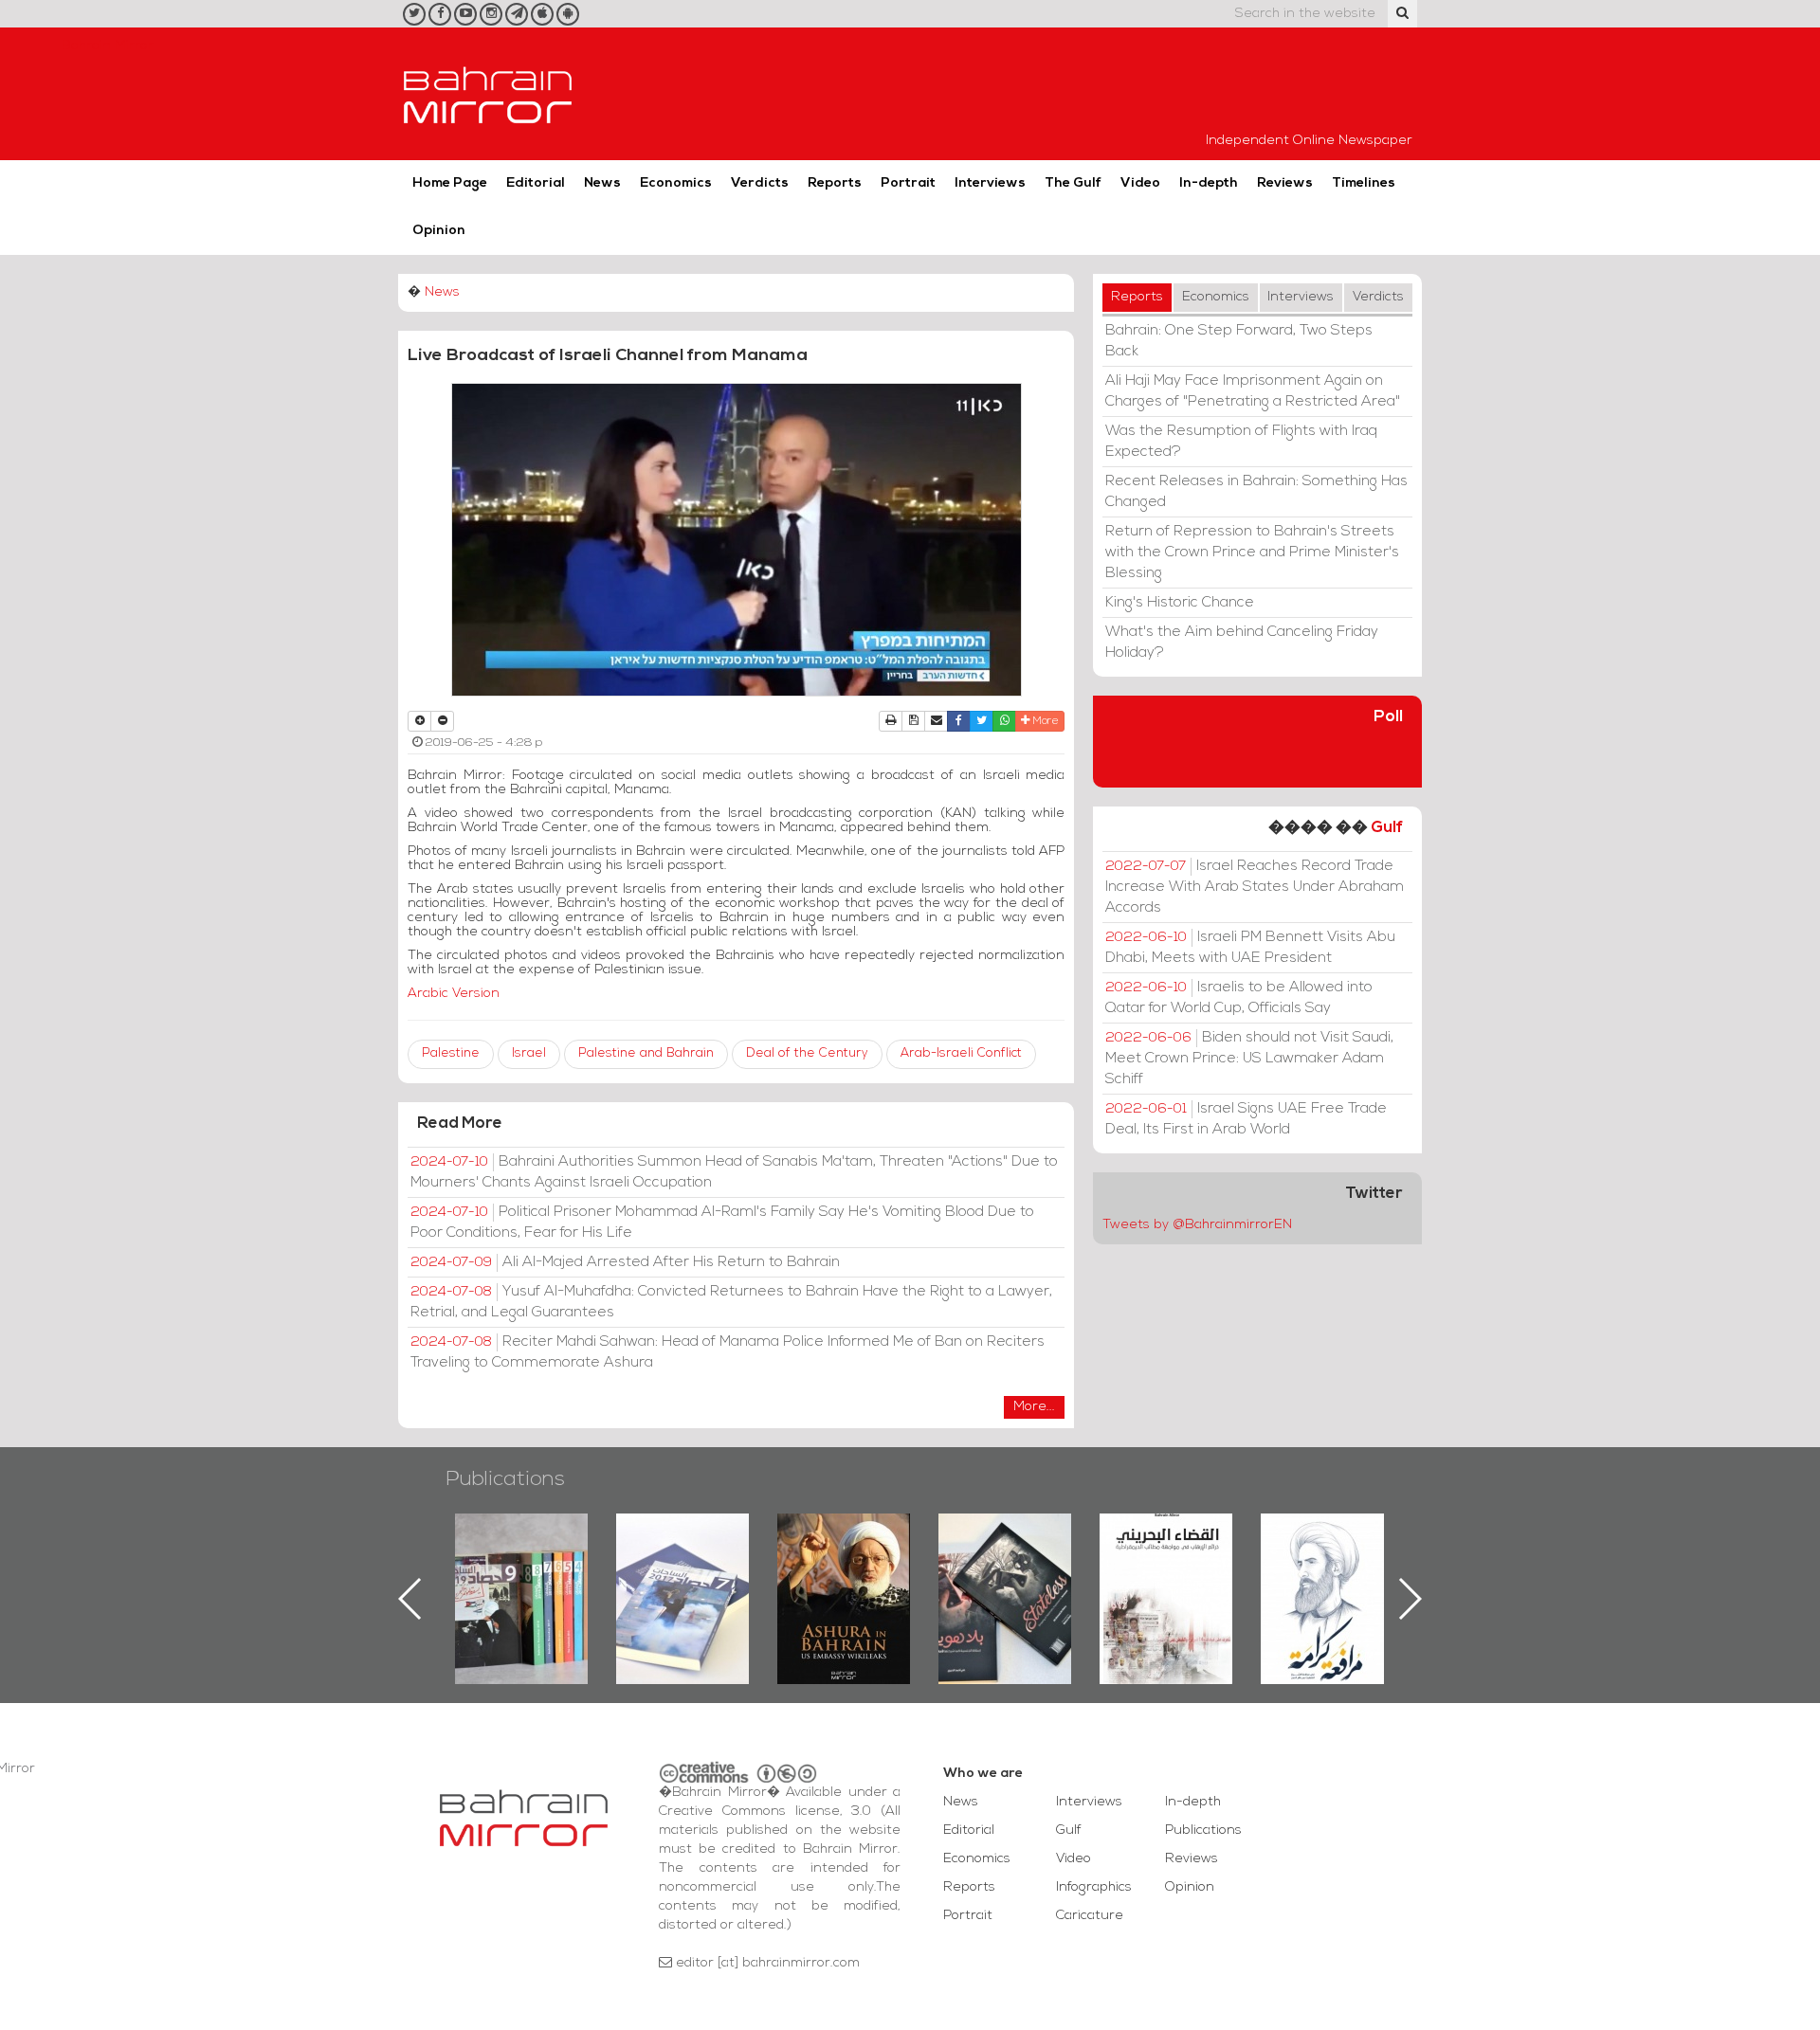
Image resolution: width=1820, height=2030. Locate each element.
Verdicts (760, 183)
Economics (676, 183)
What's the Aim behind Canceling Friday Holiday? (1242, 643)
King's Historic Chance (1180, 603)
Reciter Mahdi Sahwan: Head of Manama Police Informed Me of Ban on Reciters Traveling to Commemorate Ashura (728, 1352)
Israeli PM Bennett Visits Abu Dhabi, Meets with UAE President (1250, 948)
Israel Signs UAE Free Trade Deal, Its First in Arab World (1246, 1119)
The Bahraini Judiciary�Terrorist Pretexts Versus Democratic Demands (1007, 1580)
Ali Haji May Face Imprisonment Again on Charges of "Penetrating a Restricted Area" (1253, 391)
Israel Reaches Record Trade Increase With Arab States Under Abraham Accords (1255, 887)
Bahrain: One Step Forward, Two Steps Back (1239, 341)
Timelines (1364, 183)
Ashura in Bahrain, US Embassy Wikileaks (683, 1568)
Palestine (451, 1053)
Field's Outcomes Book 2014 (1327, 1546)
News (602, 183)
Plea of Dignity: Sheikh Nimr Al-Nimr (1166, 1557)
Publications (505, 1480)
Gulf (1387, 828)
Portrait (908, 183)
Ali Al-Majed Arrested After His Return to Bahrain (625, 1262)
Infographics (1094, 1887)
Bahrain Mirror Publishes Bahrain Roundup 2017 (522, 1568)
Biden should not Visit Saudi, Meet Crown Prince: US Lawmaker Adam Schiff (1249, 1059)
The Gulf (1073, 183)
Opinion (439, 231)
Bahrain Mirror (488, 94)
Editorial (536, 183)
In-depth (1209, 183)
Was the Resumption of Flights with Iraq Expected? (1241, 442)
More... (1034, 1407)
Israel (529, 1053)
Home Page (450, 183)
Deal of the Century (807, 1053)
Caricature (1090, 1916)
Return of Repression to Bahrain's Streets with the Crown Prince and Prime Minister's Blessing (1252, 553)
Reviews (1285, 183)
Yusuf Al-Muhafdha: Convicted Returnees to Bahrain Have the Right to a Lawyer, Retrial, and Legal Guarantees (731, 1302)
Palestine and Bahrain (646, 1053)
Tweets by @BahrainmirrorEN (1197, 1225)
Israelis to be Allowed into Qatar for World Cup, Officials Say (1239, 998)
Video (1140, 183)
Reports (835, 183)
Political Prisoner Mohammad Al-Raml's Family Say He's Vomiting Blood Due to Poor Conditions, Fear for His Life (722, 1223)
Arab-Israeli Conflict (961, 1053)
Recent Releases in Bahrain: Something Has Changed (1256, 492)
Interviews (990, 183)
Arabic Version (454, 994)
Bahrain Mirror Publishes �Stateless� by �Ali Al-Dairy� (844, 1568)
